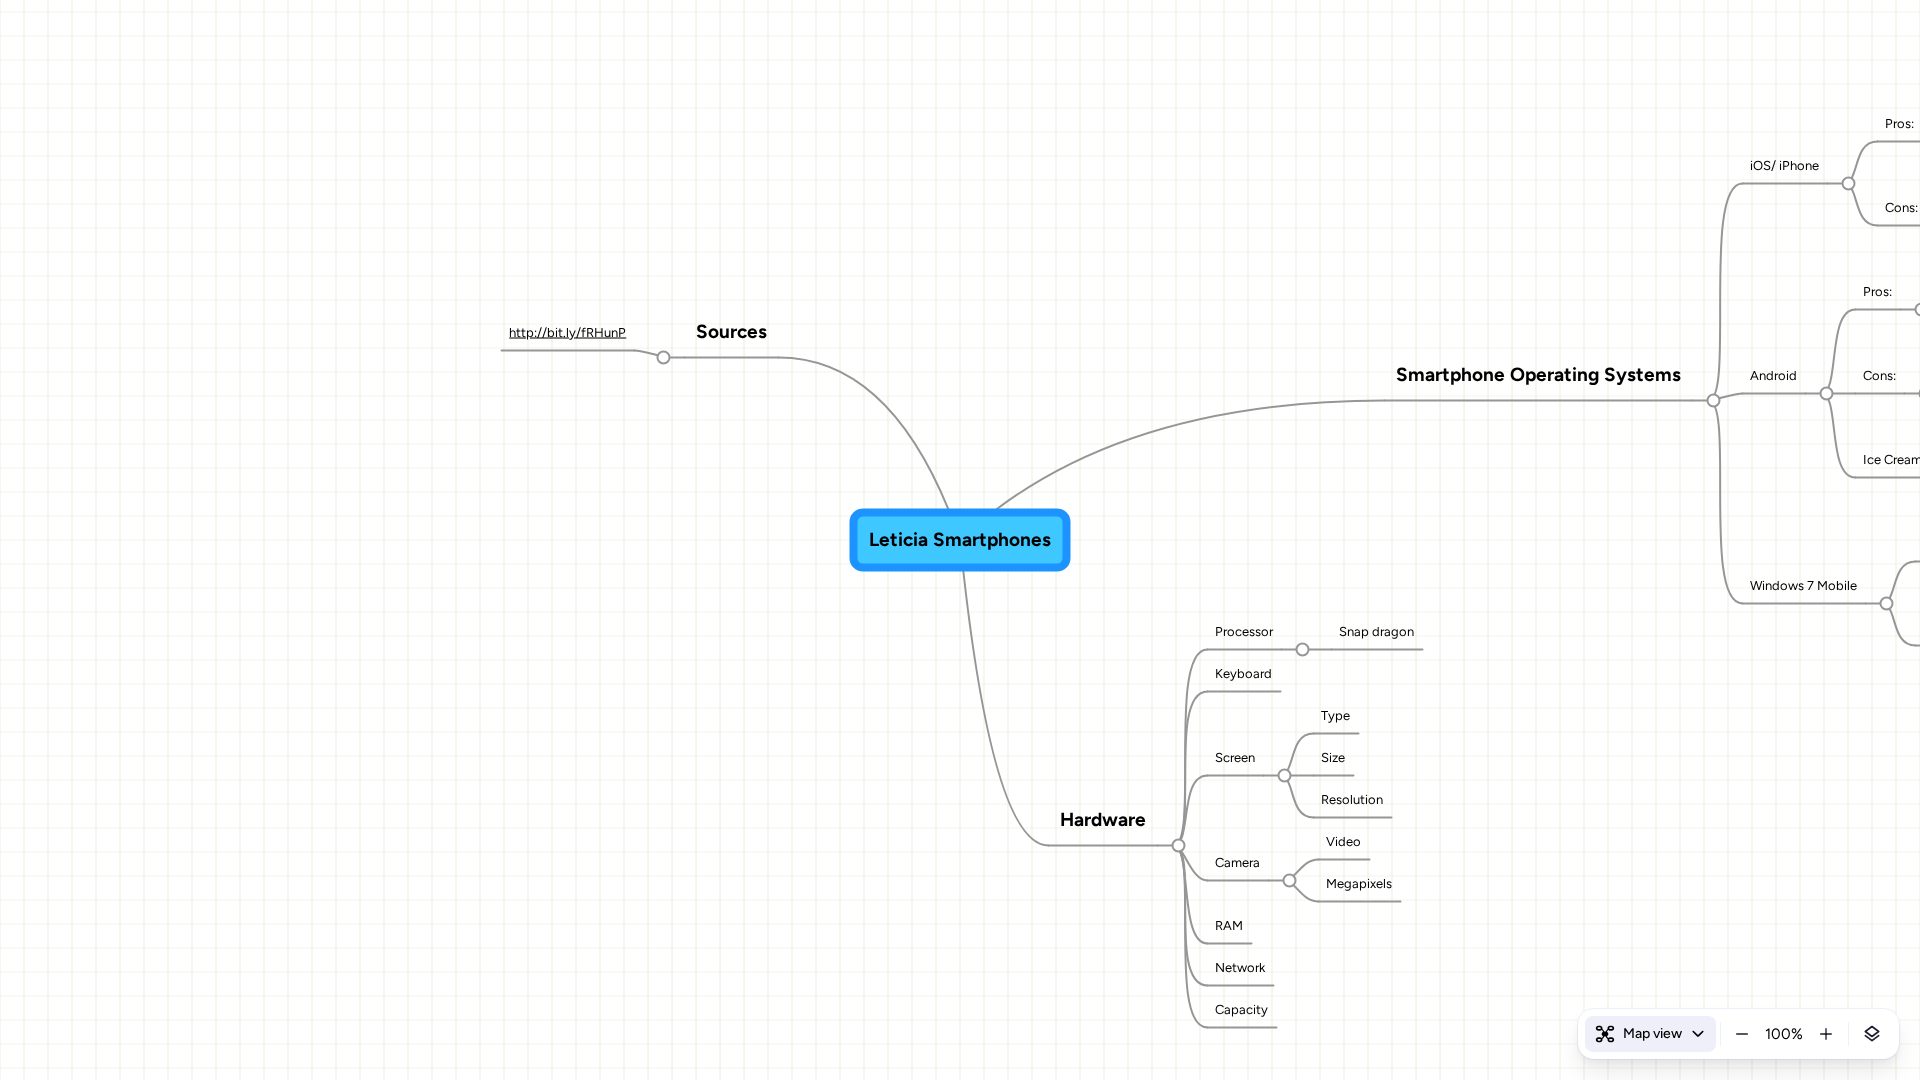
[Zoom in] (1826, 1034)
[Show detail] (1872, 1034)
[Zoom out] (1742, 1034)
